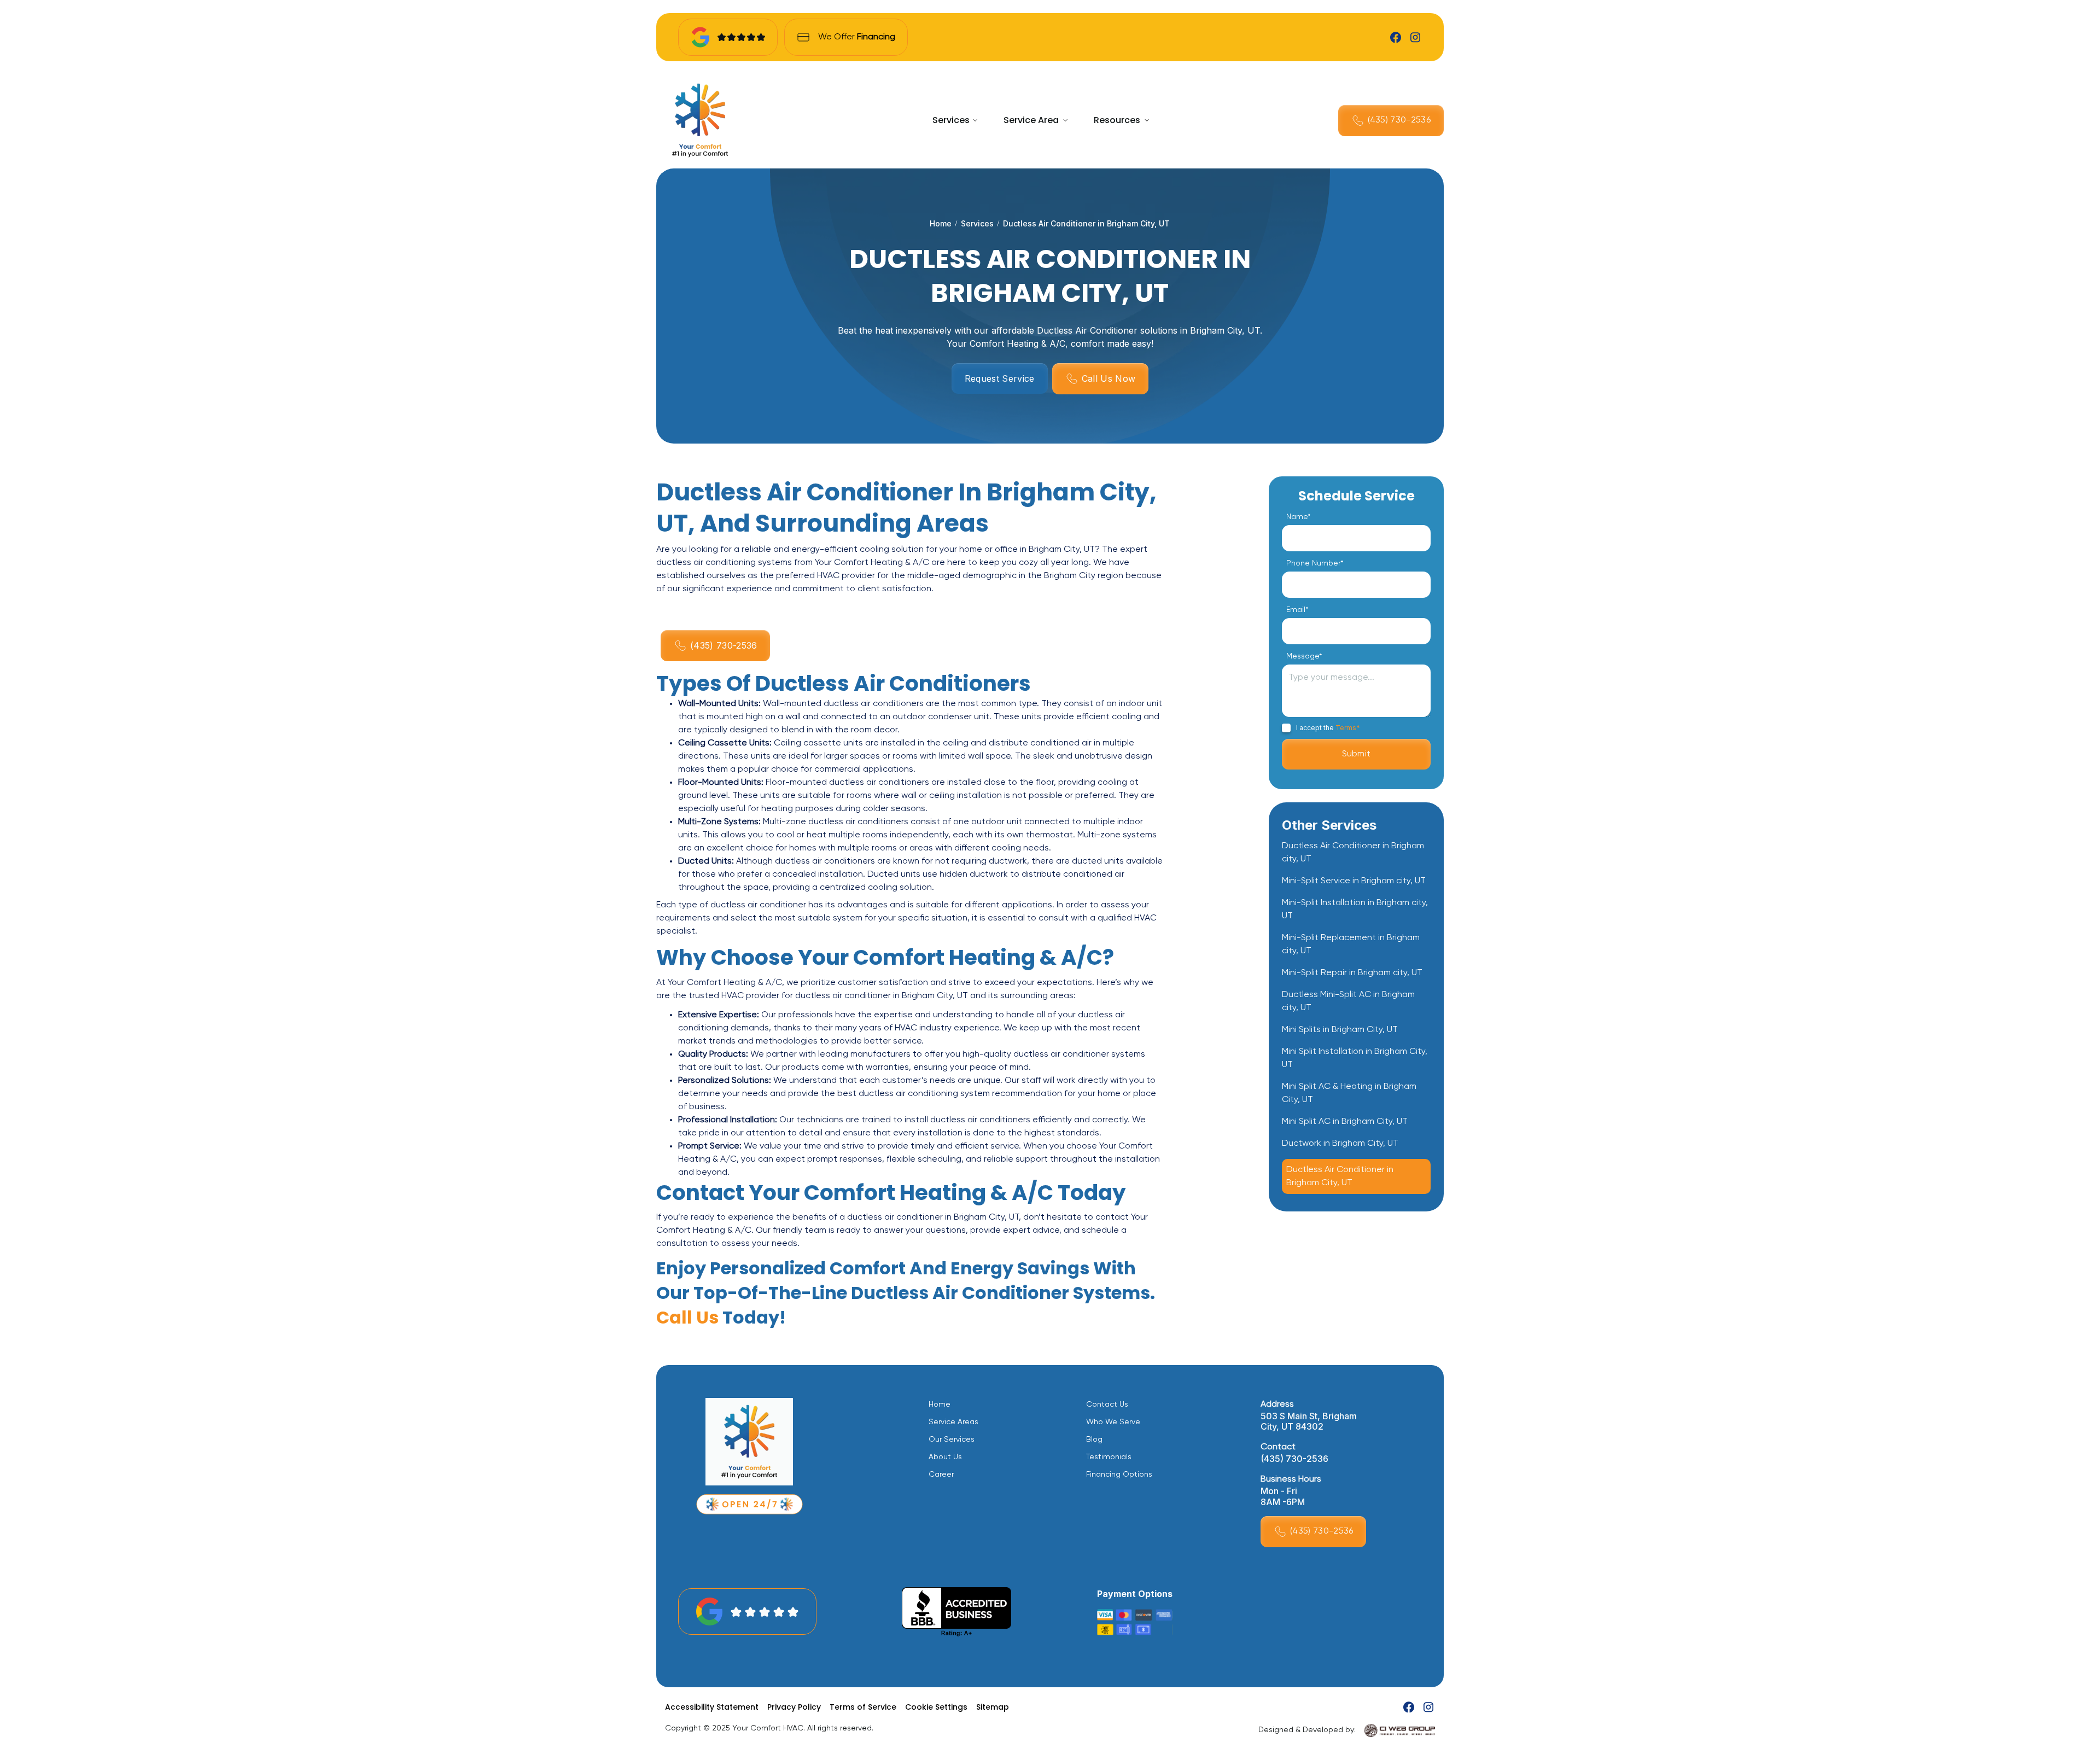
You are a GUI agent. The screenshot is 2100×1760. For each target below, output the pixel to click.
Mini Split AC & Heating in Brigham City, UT (1349, 1093)
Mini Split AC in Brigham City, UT (1345, 1122)
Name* (1298, 517)
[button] (955, 120)
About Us (945, 1457)
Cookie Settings (936, 1707)
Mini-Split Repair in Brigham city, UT (1352, 973)
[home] (700, 120)
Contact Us (1107, 1404)
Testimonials (1109, 1457)
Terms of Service (863, 1707)
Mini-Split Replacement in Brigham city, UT (1351, 945)
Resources (1117, 120)
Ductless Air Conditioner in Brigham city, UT (1353, 853)
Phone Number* (1315, 563)
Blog (1094, 1440)
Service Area (1031, 120)
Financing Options (1119, 1475)
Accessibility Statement (712, 1707)
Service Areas (953, 1422)
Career (941, 1475)
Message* (1304, 656)
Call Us (687, 1317)
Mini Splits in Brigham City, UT (1340, 1030)
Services (951, 120)
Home (941, 223)
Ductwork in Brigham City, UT (1340, 1144)
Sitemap (993, 1707)
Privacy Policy (794, 1707)
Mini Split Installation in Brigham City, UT (1355, 1058)
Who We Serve (1113, 1422)
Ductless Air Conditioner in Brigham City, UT (1340, 1176)
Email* (1297, 610)
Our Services (952, 1440)
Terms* (1348, 728)
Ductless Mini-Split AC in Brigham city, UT (1348, 1001)
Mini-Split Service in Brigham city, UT (1354, 881)
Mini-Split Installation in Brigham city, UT (1355, 910)
